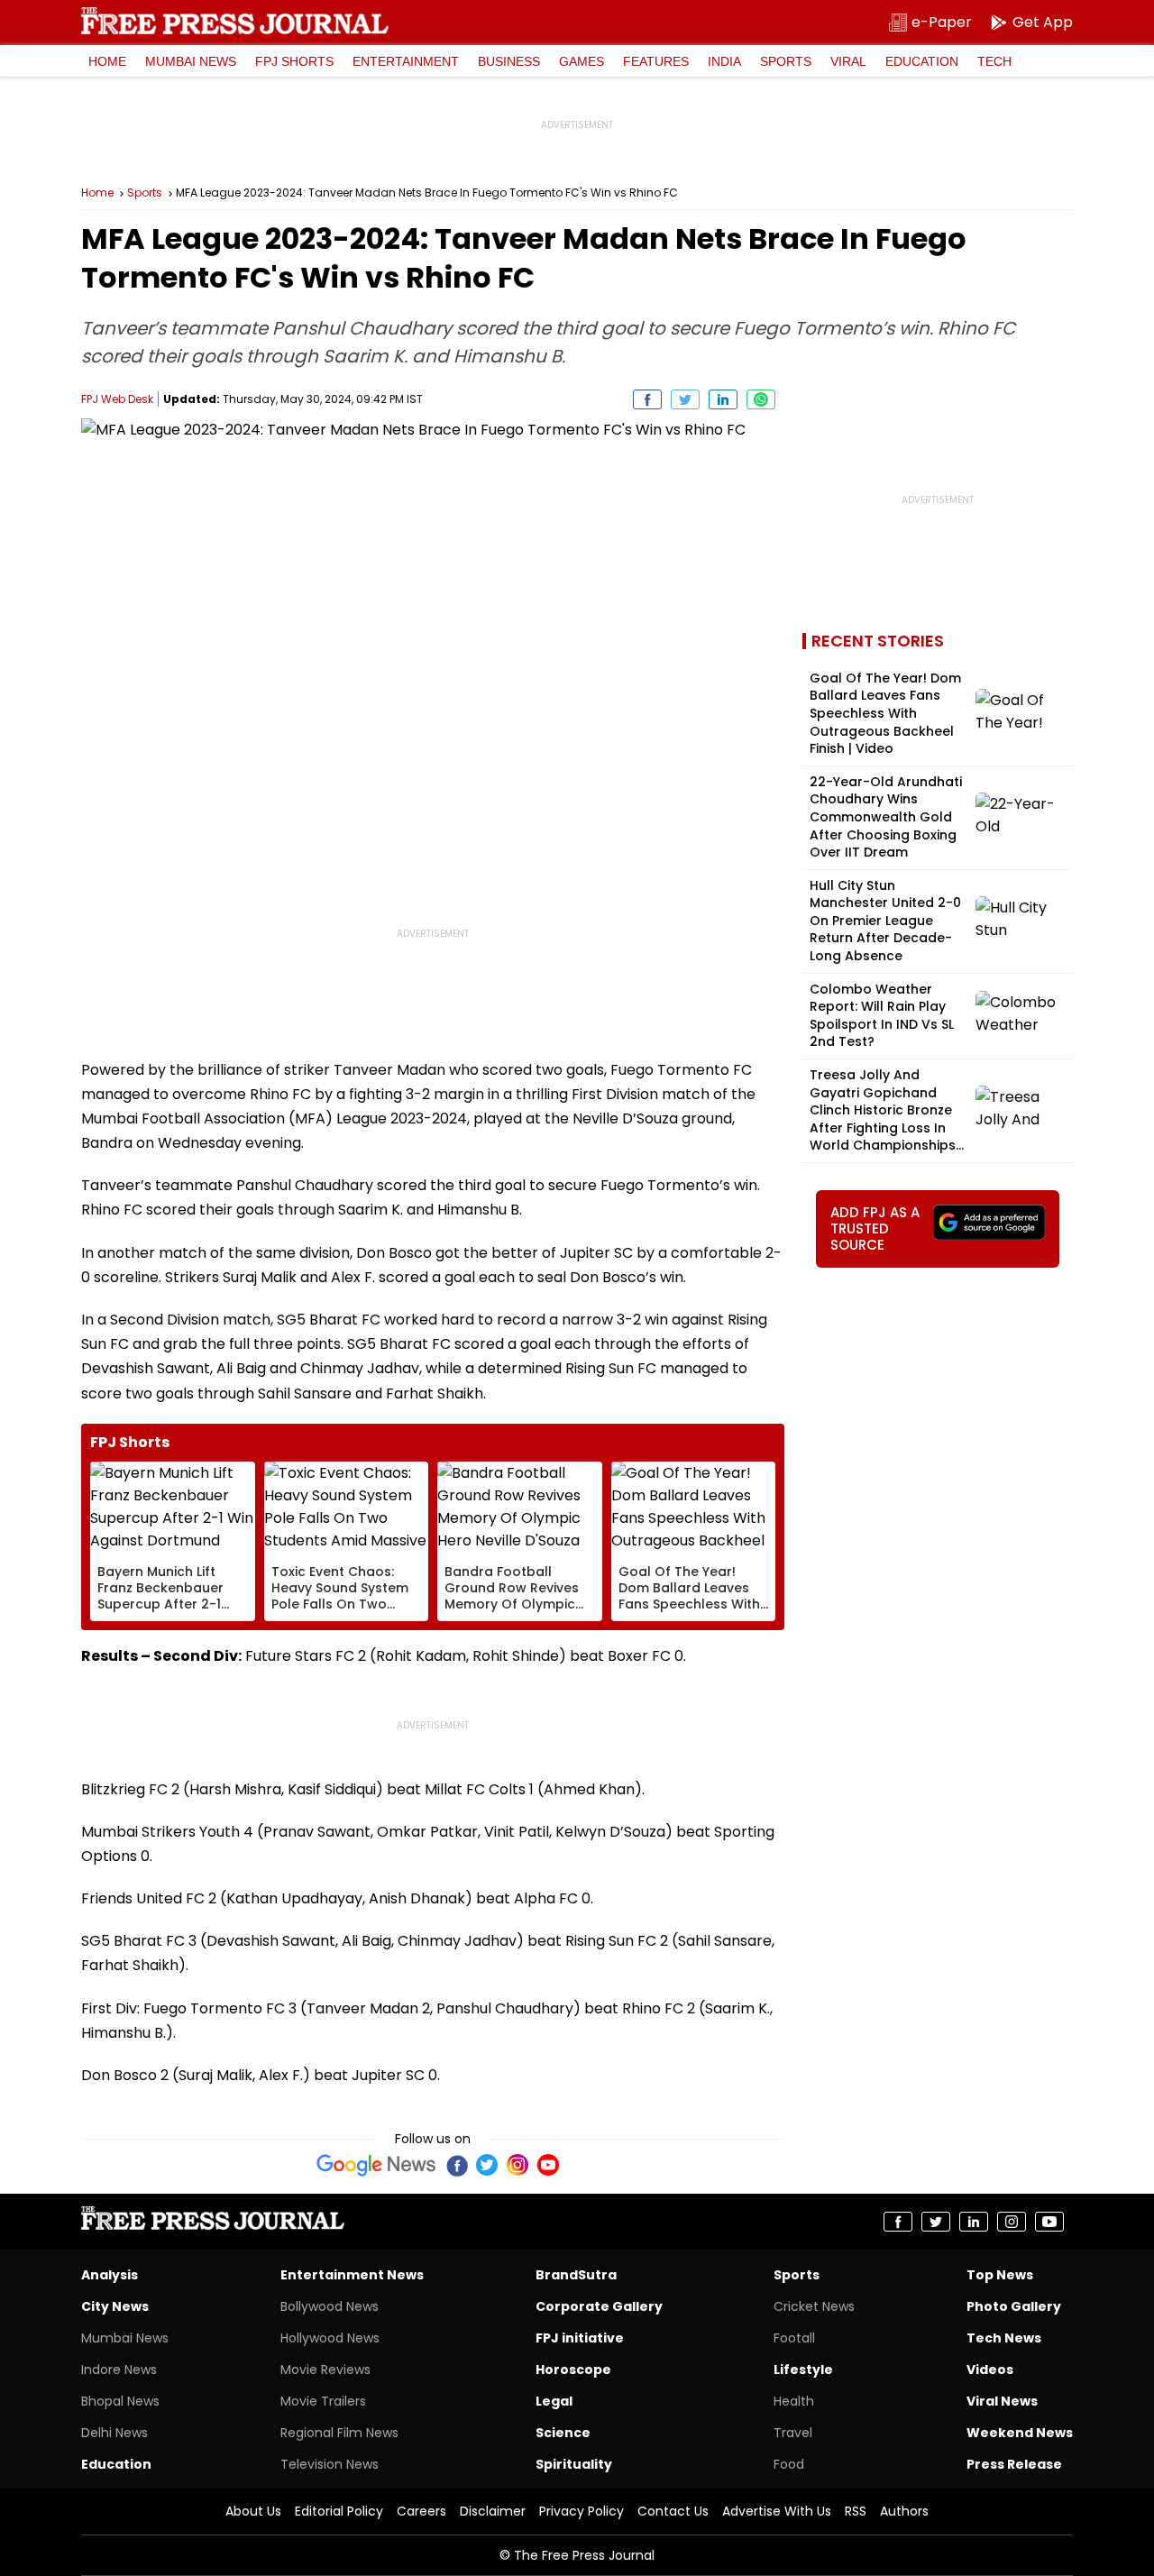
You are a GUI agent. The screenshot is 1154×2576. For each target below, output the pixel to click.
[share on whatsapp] (761, 399)
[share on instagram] (1012, 2222)
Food (789, 2464)
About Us (253, 2511)
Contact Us (673, 2511)
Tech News (1004, 2338)
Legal (554, 2401)
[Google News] (376, 2165)
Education (922, 61)
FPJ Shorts (294, 61)
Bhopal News (120, 2401)
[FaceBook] (456, 2165)
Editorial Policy (339, 2511)
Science (563, 2433)
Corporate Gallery (599, 2306)
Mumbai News (191, 61)
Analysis (110, 2275)
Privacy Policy (582, 2511)
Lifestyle (803, 2370)
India (724, 61)
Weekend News (1020, 2433)
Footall (794, 2338)
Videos (990, 2370)
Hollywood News (330, 2338)
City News (115, 2306)
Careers (421, 2511)
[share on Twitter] (685, 399)
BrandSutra (576, 2275)
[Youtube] (548, 2165)
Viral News (1002, 2401)
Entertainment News (352, 2275)
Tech (994, 61)
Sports (786, 61)
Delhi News (114, 2433)
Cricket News (814, 2306)
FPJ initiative (580, 2338)
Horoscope (573, 2370)
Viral (848, 61)
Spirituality (574, 2464)
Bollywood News (330, 2306)
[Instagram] (517, 2165)
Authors (904, 2511)
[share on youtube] (1049, 2222)
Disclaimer (493, 2511)
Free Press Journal (235, 21)
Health (794, 2401)
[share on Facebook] (647, 399)
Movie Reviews (325, 2370)
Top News (1000, 2275)
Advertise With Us (777, 2511)
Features (656, 61)
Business (509, 61)
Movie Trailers (323, 2401)
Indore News (119, 2370)
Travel (793, 2433)
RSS (856, 2511)
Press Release (1014, 2464)
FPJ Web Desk (117, 399)
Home (107, 61)
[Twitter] (487, 2165)
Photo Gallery (1014, 2306)
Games (582, 61)
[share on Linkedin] (723, 399)
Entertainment (406, 61)
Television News (330, 2464)
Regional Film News (339, 2433)
